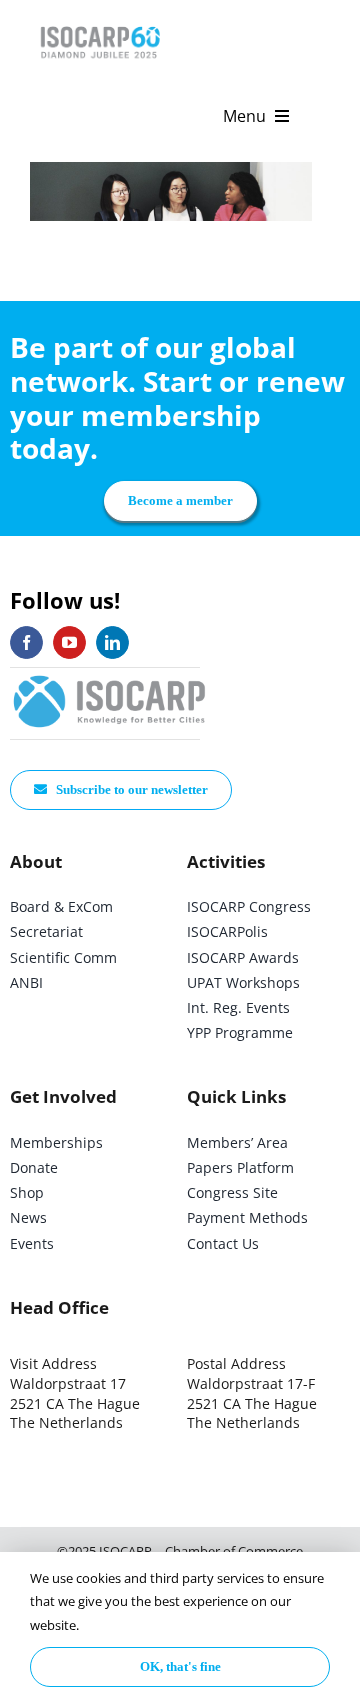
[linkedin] (112, 642)
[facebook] (26, 642)
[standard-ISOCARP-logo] (110, 676)
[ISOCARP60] (100, 23)
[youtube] (69, 642)
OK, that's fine (180, 1666)
